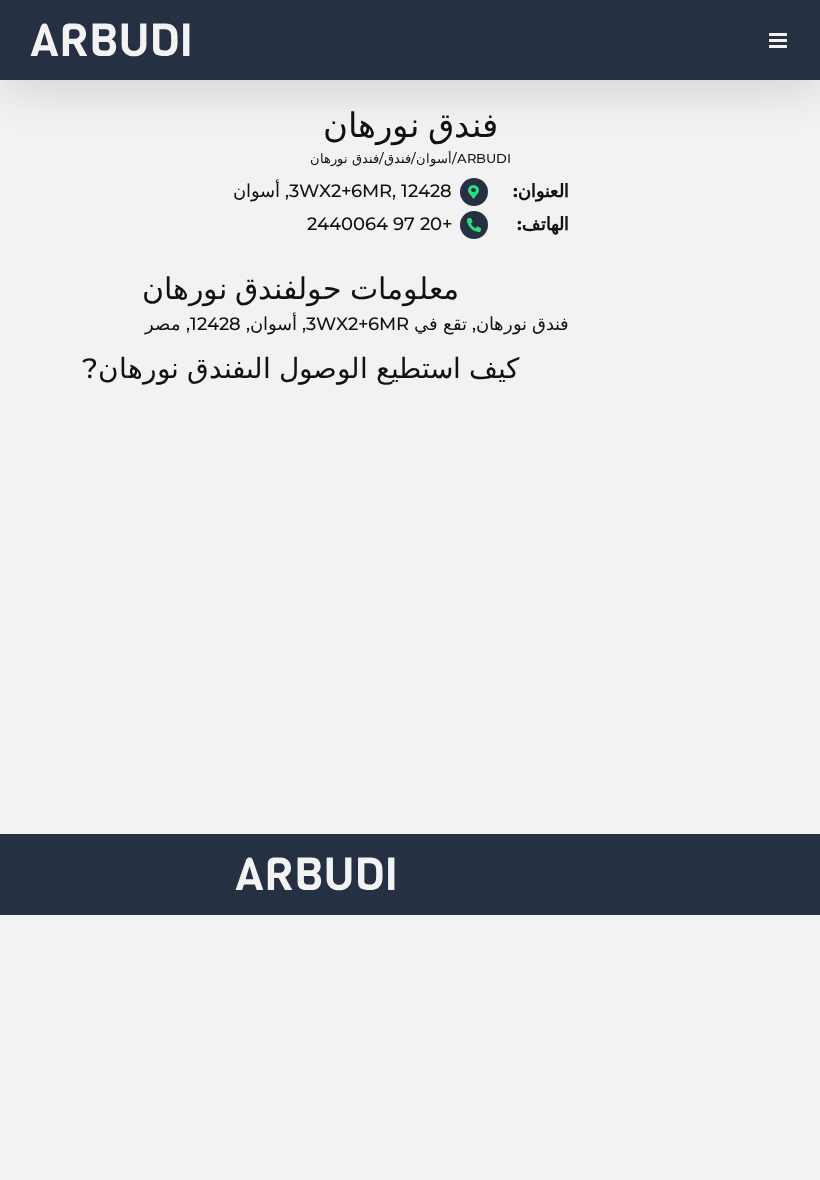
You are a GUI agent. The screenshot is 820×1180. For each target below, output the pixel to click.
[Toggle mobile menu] (779, 40)
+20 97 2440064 (379, 224)
